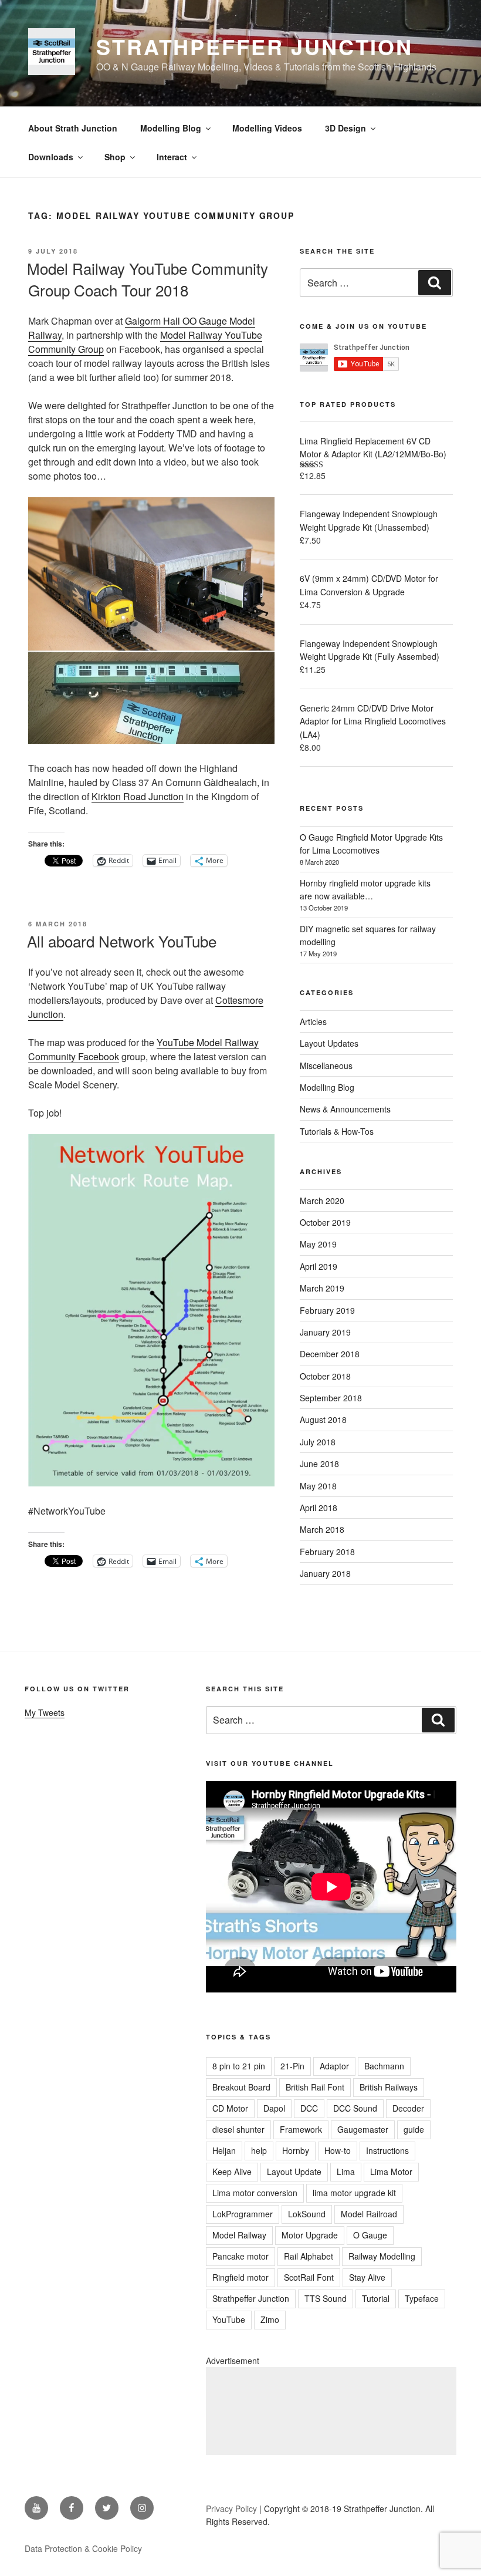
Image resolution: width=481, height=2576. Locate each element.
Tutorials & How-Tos (337, 1131)
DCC (309, 2108)
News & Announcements (345, 1109)
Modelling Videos (267, 128)
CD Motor (230, 2108)
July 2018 (318, 1442)
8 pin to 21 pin (239, 2066)
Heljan (224, 2150)
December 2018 (330, 1354)
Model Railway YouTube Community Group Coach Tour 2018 (148, 279)
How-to (338, 2150)
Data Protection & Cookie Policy (83, 2548)
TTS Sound (326, 2298)
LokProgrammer (243, 2214)
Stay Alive (367, 2277)
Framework (301, 2129)
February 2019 (327, 1310)
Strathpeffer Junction (254, 46)
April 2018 (319, 1508)
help (259, 2150)
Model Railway (239, 2235)
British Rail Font (315, 2087)
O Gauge (370, 2235)
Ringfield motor (240, 2277)
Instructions (387, 2150)
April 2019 (319, 1266)
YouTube (229, 2319)
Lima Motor (391, 2172)
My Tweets (45, 1712)
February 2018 (327, 1552)
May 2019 (318, 1244)
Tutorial (376, 2298)
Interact (172, 157)
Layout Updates (329, 1043)
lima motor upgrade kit (354, 2193)
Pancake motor (240, 2256)
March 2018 (322, 1529)
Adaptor (334, 2066)
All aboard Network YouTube (122, 941)
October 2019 (325, 1222)
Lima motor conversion (255, 2193)
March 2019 (322, 1288)
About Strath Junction (73, 128)
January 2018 (325, 1573)
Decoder (408, 2108)
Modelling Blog (171, 128)
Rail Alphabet (309, 2256)
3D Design (345, 128)
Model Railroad (369, 2214)
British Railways (389, 2087)
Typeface (422, 2298)
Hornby (296, 2150)
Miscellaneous (326, 1066)
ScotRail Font (309, 2277)
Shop (115, 157)
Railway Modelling (382, 2256)
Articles (313, 1021)
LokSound (307, 2214)
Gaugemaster (363, 2129)
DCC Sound (355, 2108)
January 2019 (325, 1332)
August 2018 (323, 1420)
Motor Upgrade (310, 2235)
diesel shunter (238, 2129)
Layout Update (294, 2172)
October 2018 (325, 1376)
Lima (346, 2172)
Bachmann (384, 2066)
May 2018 (318, 1486)
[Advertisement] (331, 2411)
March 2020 (322, 1201)
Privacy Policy (231, 2508)
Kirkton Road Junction (138, 796)
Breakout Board (241, 2087)
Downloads (51, 157)
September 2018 (331, 1398)
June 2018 (319, 1464)
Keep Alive (232, 2172)
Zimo (270, 2319)
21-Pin (292, 2066)
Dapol (274, 2108)
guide (414, 2129)
